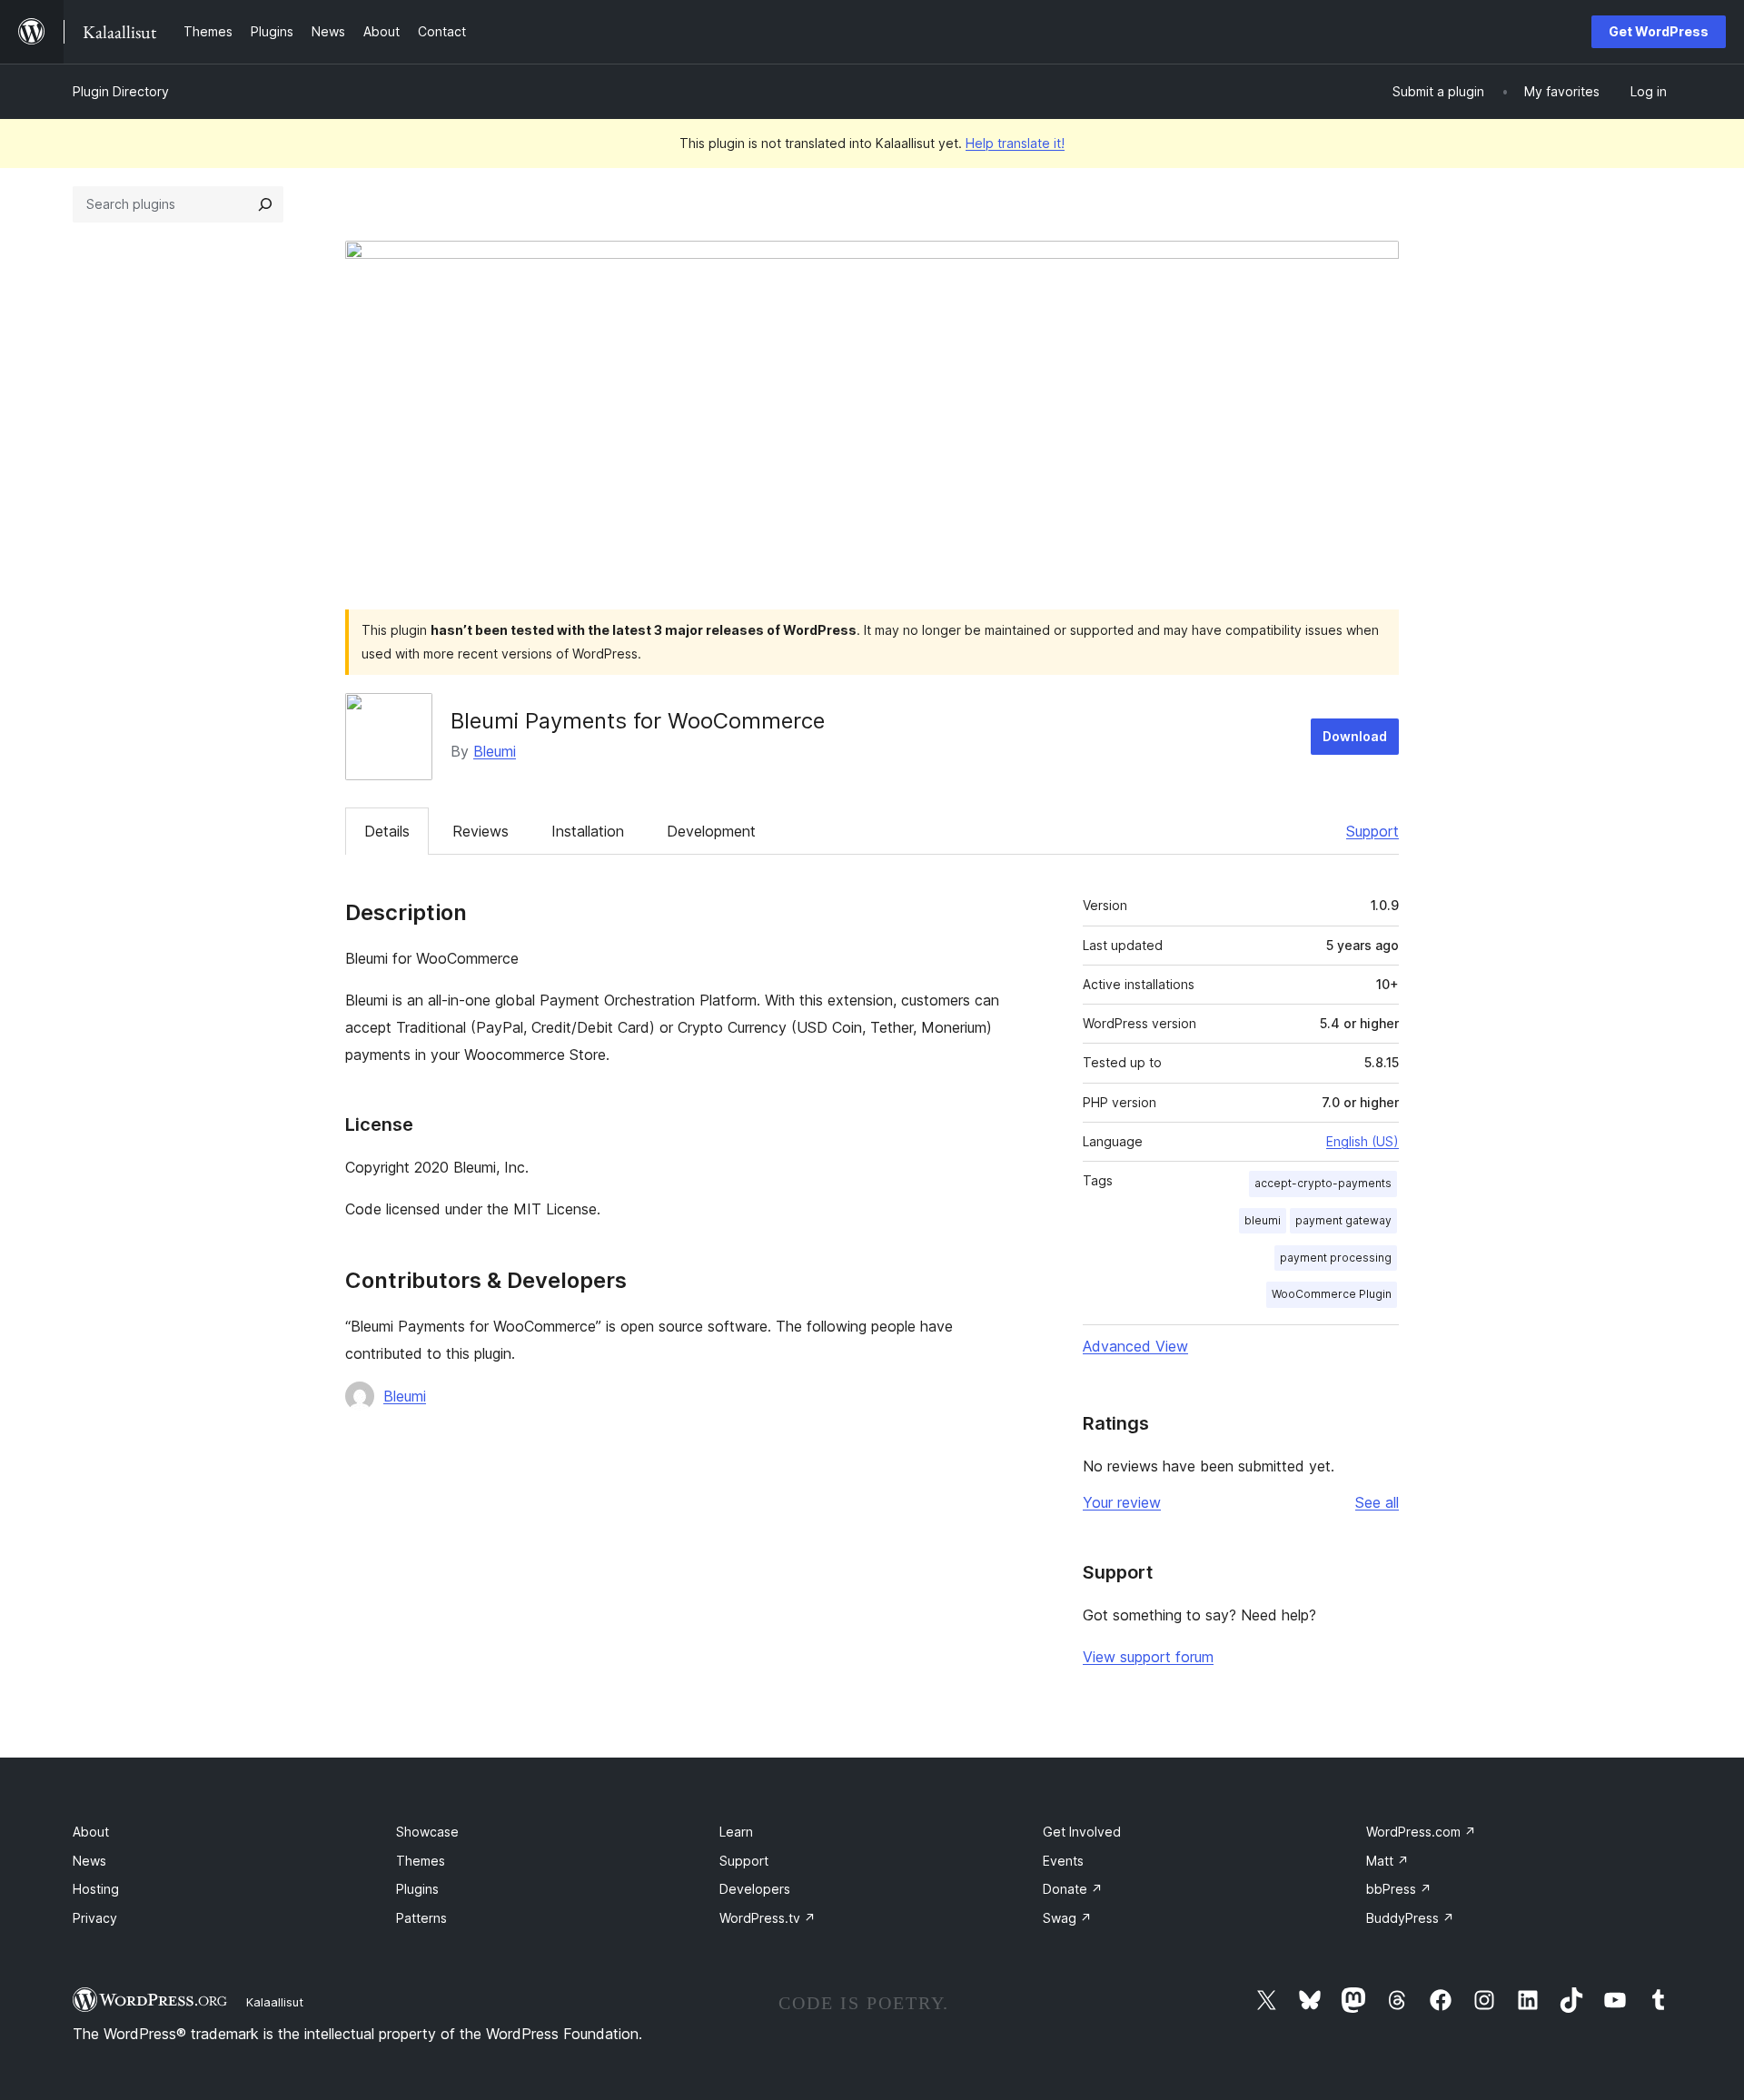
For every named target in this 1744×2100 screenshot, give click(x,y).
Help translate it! (1015, 143)
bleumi (1263, 1220)
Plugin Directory (121, 91)
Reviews (481, 831)
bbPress (1399, 1889)
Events (1063, 1861)
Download (1355, 736)
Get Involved (1082, 1832)
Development (711, 831)
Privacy (95, 1918)
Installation (588, 831)
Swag (1067, 1918)
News (89, 1861)
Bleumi (495, 751)
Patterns (421, 1918)
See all (1377, 1502)
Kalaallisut (275, 2002)
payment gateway (1343, 1220)
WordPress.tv (768, 1918)
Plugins (417, 1889)
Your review (1122, 1502)
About (91, 1832)
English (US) (1362, 1141)
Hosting (96, 1889)
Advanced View (1135, 1346)
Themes (421, 1861)
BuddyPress (1410, 1918)
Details (387, 831)
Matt (1387, 1861)
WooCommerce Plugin (1332, 1294)
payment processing (1336, 1258)
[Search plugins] (265, 204)
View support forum (1148, 1657)
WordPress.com (1421, 1832)
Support (1372, 831)
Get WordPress (1659, 31)
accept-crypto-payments (1323, 1183)
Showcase (427, 1832)
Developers (755, 1889)
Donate (1073, 1889)
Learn (736, 1832)
